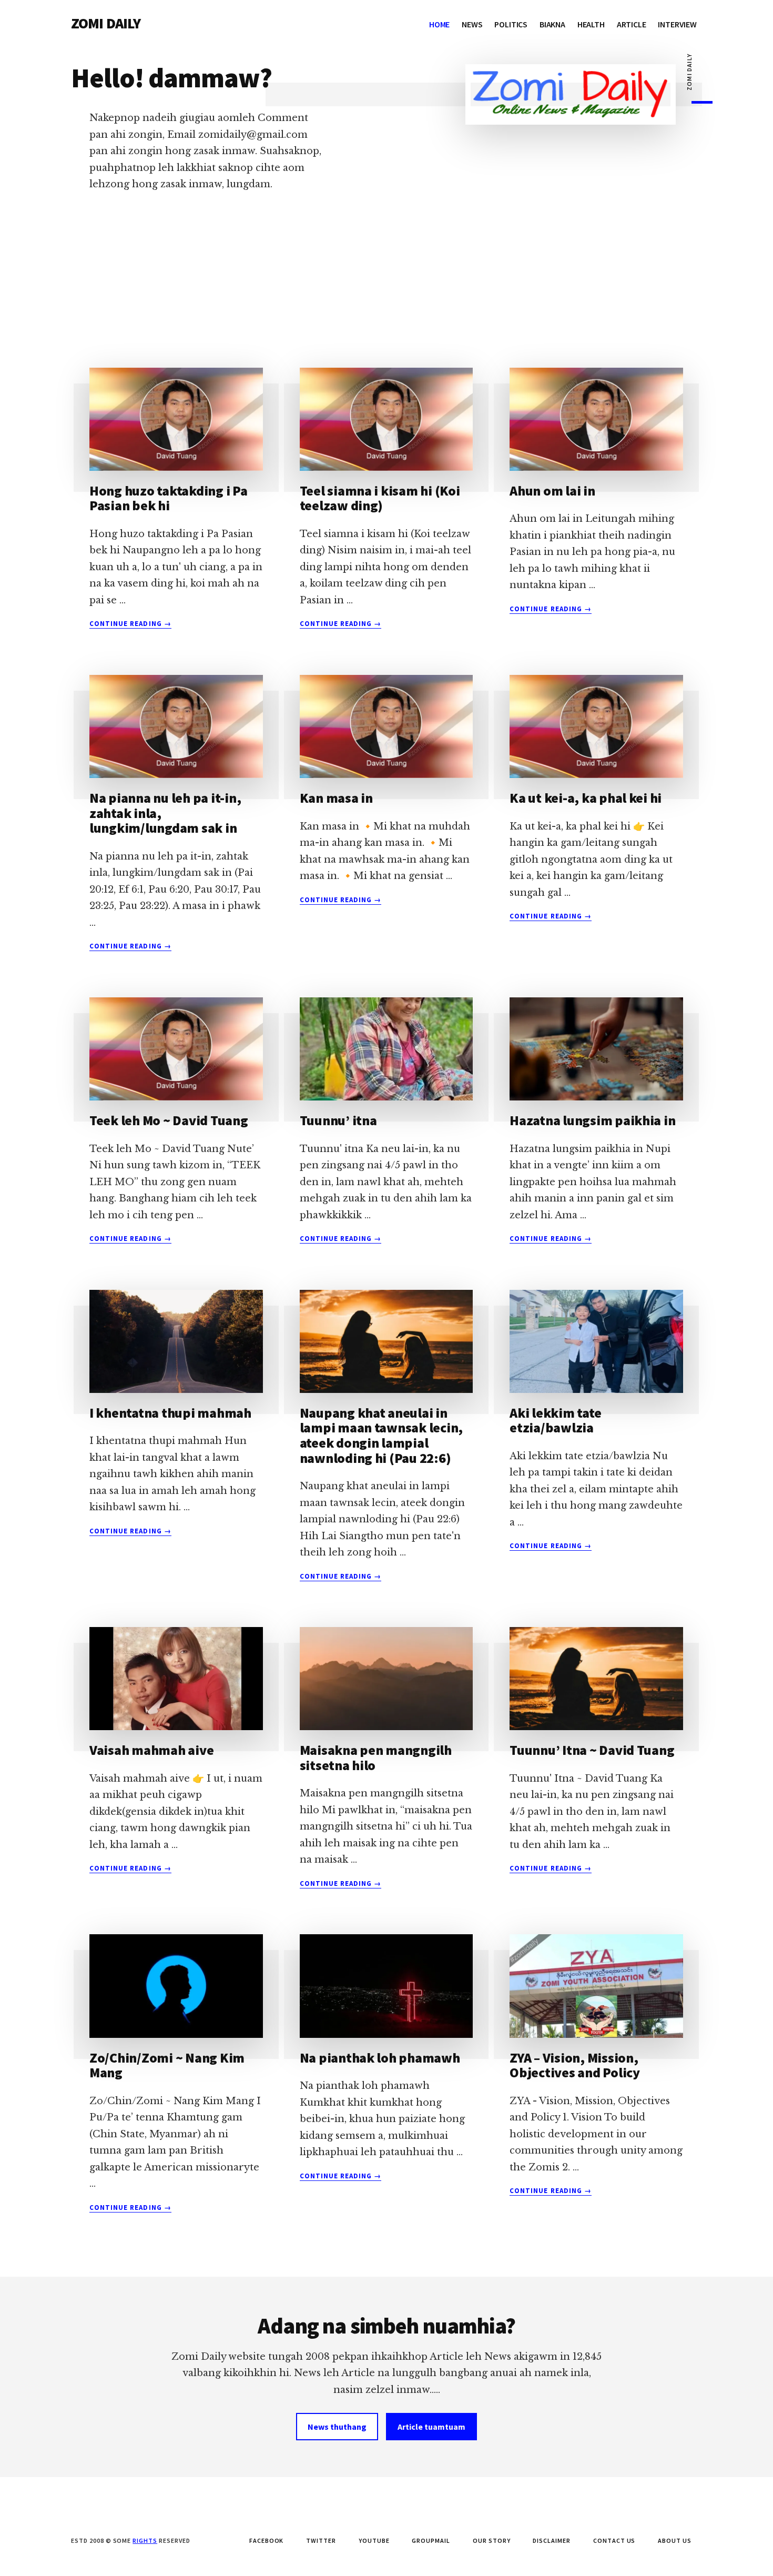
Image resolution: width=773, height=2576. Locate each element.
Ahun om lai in (552, 491)
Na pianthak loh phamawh (380, 2058)
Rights (145, 2540)
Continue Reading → (130, 624)
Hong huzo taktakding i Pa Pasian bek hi (169, 498)
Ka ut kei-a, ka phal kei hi (586, 798)
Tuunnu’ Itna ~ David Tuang (592, 1750)
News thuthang (337, 2427)
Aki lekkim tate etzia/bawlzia (555, 1420)
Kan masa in (336, 798)
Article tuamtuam (431, 2427)
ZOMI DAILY (106, 23)
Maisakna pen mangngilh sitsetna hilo (376, 1757)
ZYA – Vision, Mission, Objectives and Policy (575, 2065)
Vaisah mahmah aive (151, 1750)
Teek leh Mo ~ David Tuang (169, 1120)
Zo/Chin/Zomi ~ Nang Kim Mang (167, 2065)
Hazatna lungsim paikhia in (592, 1120)
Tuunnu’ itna (338, 1120)
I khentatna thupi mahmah (170, 1413)
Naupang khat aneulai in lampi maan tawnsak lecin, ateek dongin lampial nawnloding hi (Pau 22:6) (382, 1435)
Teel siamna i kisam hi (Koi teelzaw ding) (380, 498)
